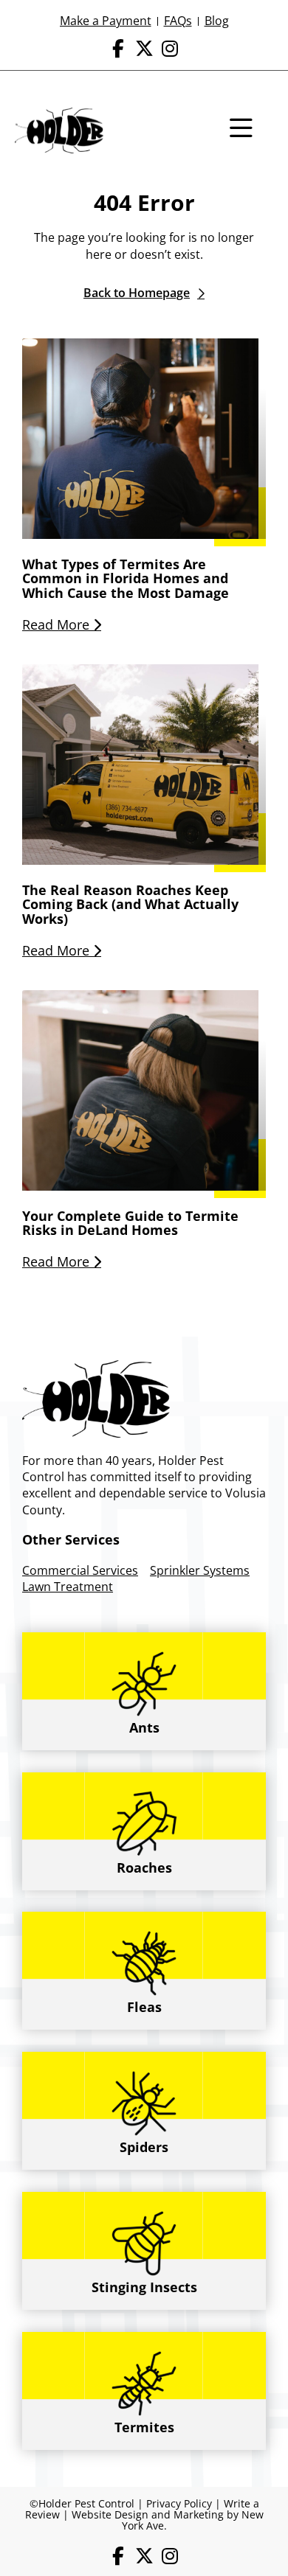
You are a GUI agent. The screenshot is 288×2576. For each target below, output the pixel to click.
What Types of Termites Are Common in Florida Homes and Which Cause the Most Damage (126, 579)
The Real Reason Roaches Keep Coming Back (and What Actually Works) (130, 905)
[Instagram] (170, 48)
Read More (58, 624)
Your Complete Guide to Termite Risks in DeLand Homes (130, 1223)
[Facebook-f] (119, 48)
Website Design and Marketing (148, 2514)
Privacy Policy (179, 2503)
